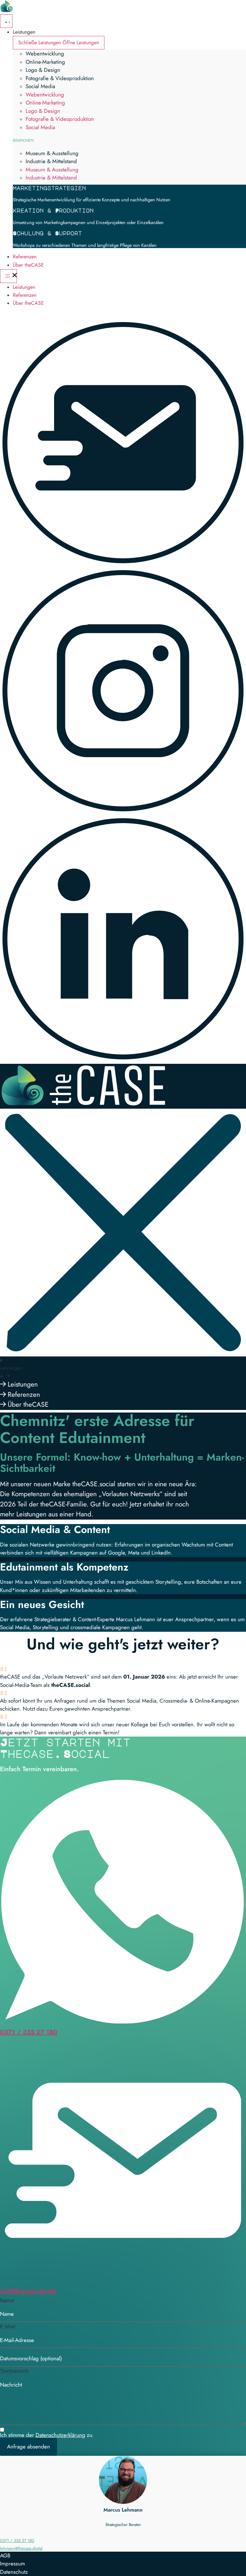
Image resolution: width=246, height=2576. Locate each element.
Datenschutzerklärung (60, 2435)
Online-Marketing (45, 62)
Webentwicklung (45, 54)
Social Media (40, 86)
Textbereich (14, 2371)
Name (7, 2300)
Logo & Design (43, 70)
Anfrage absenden (29, 2447)
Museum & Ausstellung (52, 153)
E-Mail (8, 2326)
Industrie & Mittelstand (51, 161)
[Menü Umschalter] (6, 21)
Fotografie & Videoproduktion (60, 78)
